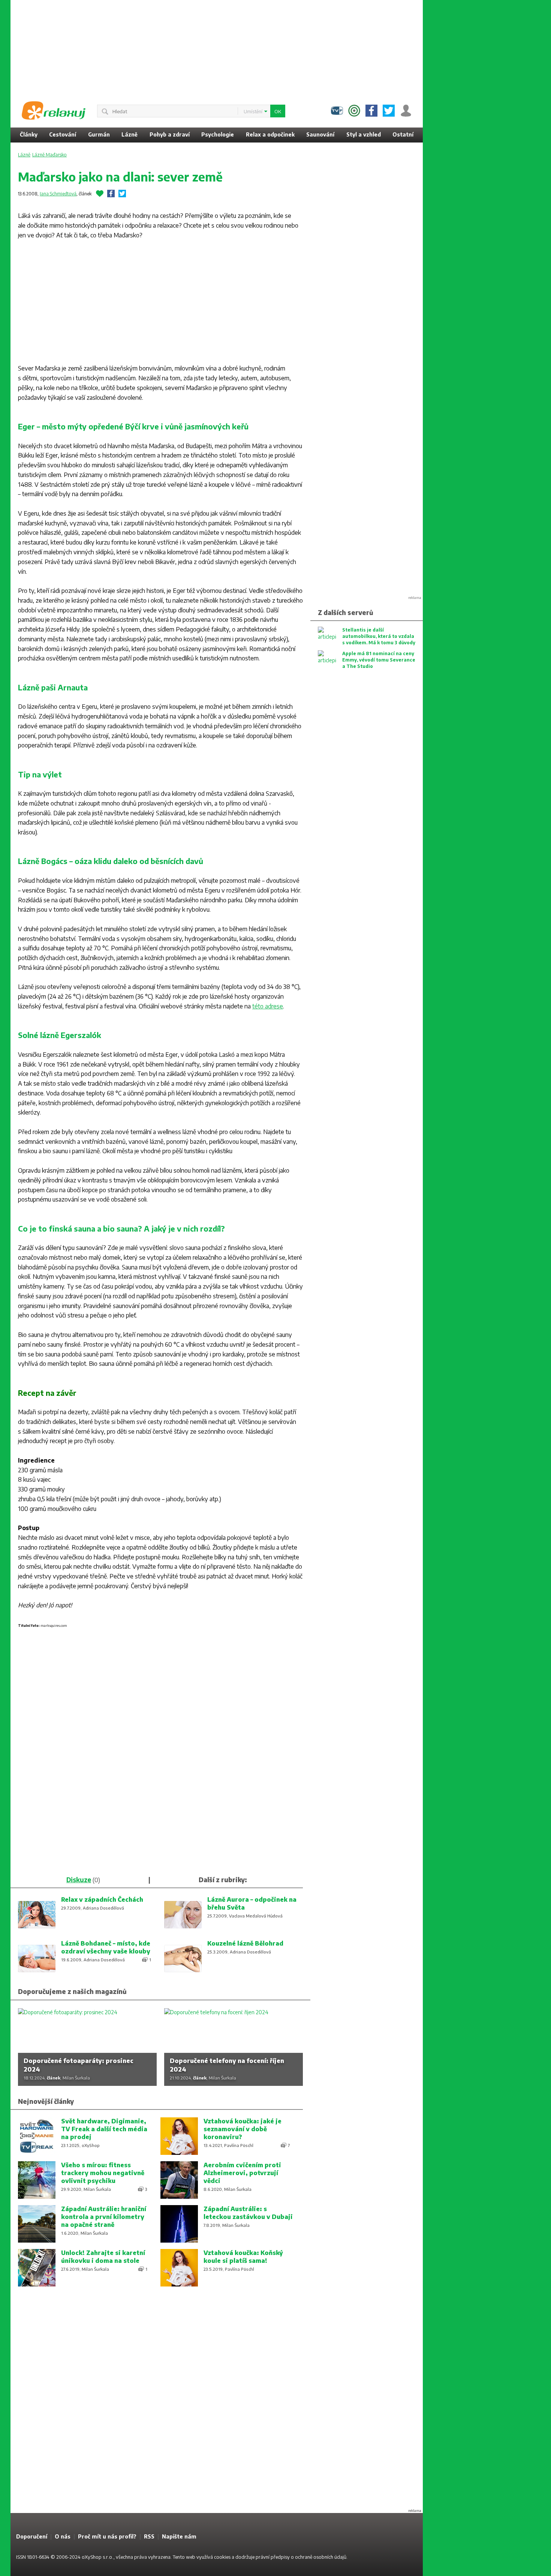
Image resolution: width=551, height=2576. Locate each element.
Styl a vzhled (364, 134)
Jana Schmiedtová (58, 194)
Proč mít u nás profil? (107, 2536)
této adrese (268, 1006)
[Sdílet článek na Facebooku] (111, 194)
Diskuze (79, 1880)
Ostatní (403, 134)
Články (29, 134)
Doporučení (32, 2536)
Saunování (320, 134)
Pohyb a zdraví (170, 134)
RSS (149, 2536)
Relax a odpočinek (270, 134)
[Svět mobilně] (354, 111)
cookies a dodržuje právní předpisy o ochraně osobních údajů (280, 2557)
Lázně (130, 134)
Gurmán (99, 134)
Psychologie (218, 134)
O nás (63, 2536)
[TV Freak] (337, 111)
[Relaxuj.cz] (54, 111)
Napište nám (179, 2536)
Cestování (63, 134)
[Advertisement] (483, 113)
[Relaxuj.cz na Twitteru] (389, 111)
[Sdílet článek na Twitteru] (122, 194)
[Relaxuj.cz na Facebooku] (371, 111)
